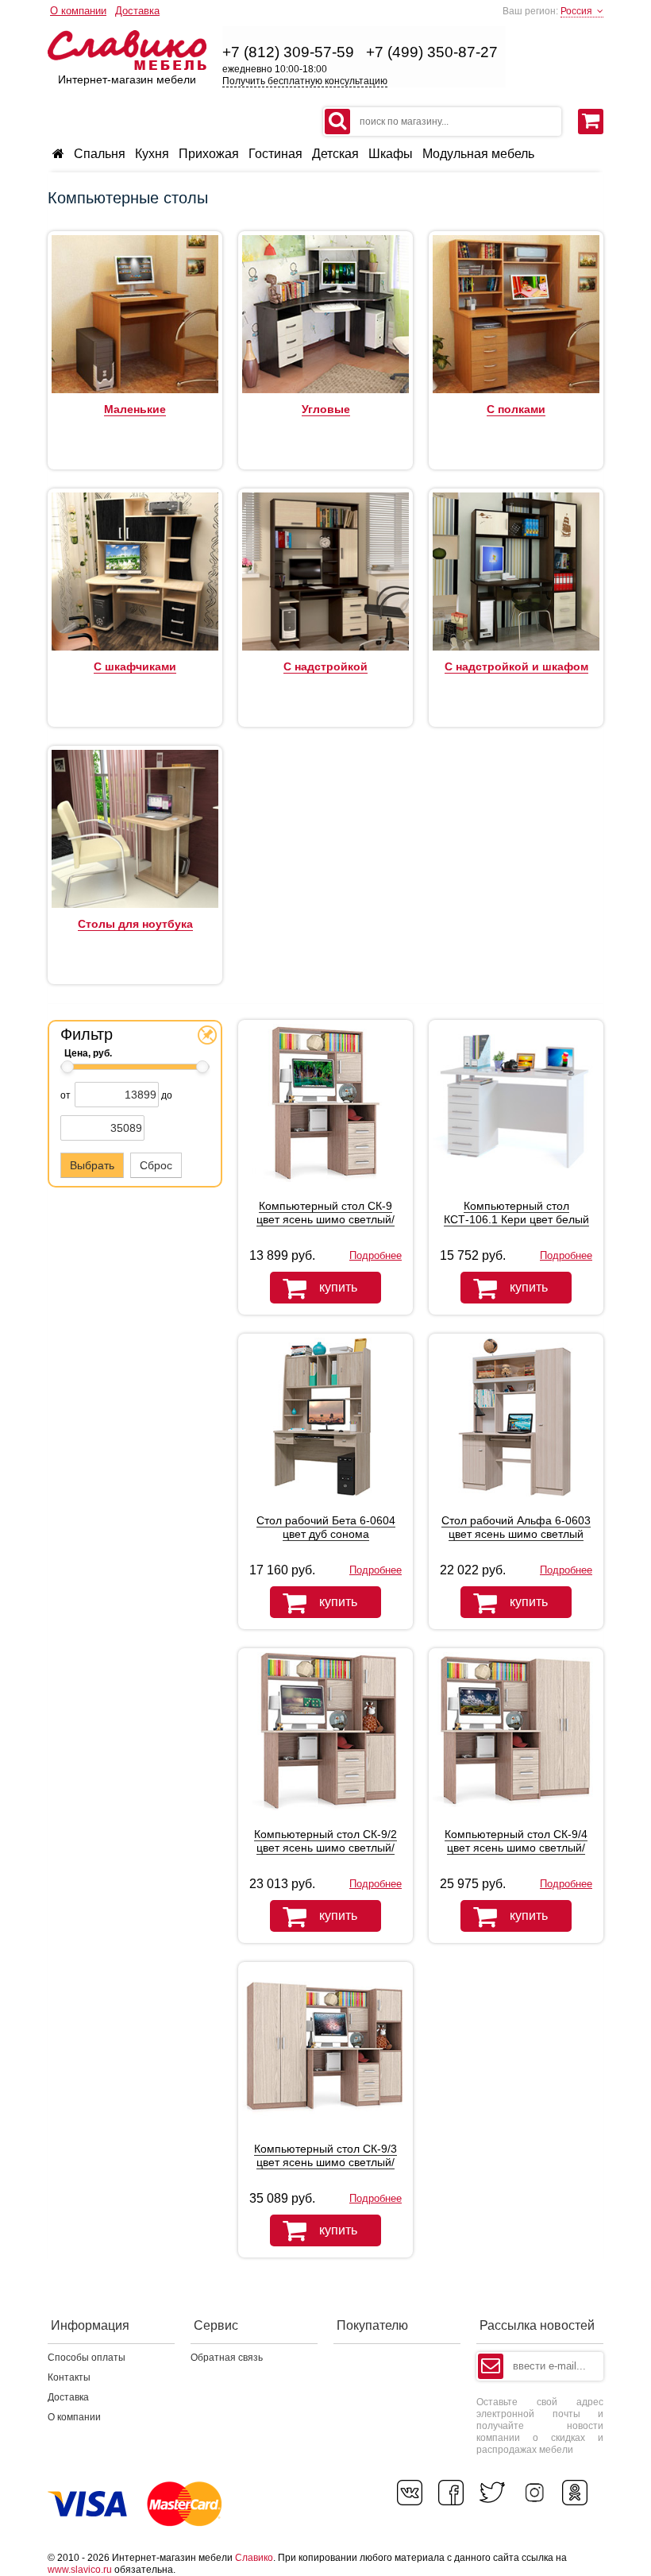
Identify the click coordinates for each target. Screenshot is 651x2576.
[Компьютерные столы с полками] (516, 390)
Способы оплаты (87, 2358)
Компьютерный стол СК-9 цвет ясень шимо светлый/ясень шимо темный (325, 1219)
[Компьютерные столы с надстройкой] (325, 647)
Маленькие (135, 409)
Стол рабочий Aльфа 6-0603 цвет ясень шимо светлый (516, 1527)
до (167, 1095)
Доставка (137, 11)
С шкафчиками (135, 666)
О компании (78, 11)
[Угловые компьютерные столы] (325, 390)
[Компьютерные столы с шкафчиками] (135, 647)
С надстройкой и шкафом (516, 666)
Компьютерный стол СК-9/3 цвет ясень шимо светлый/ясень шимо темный (325, 2162)
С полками (516, 409)
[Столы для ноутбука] (135, 905)
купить (338, 1287)
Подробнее (376, 1255)
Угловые (326, 409)
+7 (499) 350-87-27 (432, 52)
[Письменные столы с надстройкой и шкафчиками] (516, 647)
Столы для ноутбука (135, 924)
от (65, 1095)
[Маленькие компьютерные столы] (135, 390)
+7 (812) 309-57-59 (288, 52)
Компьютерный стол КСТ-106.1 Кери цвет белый (516, 1213)
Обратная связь (227, 2358)
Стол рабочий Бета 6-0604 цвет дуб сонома (326, 1527)
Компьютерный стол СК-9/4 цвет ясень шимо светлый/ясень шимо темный (516, 1848)
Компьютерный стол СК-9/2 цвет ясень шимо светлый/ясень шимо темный (325, 1848)
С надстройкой (325, 666)
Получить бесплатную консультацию (305, 81)
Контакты (69, 2377)
